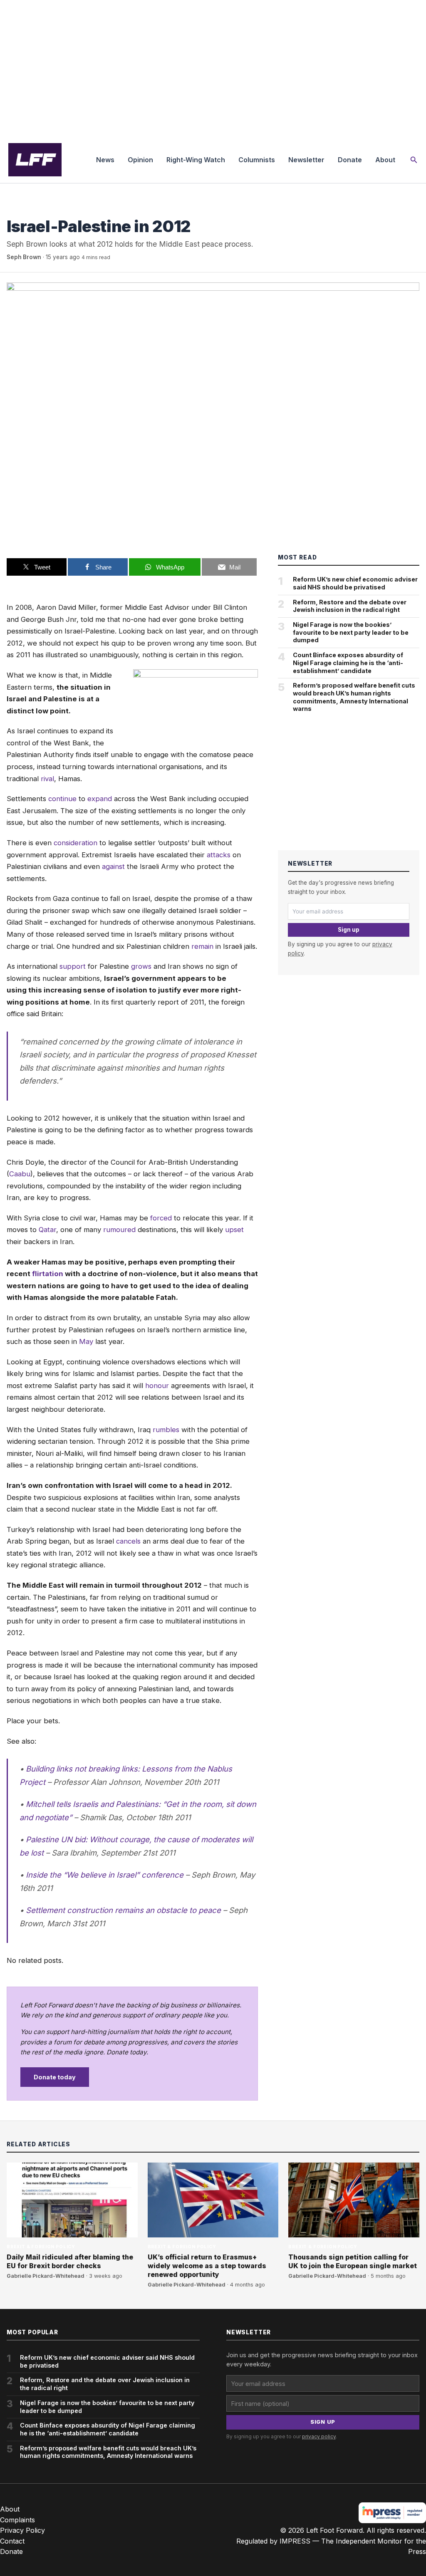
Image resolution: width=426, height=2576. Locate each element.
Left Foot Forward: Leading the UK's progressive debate (35, 160)
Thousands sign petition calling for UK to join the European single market (353, 2261)
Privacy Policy (22, 2530)
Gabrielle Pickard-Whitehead (46, 2276)
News (105, 160)
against (113, 866)
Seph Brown (24, 257)
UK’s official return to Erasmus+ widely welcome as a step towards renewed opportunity (207, 2266)
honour (157, 1386)
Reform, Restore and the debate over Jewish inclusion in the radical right (350, 606)
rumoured (119, 1230)
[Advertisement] (213, 68)
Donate (350, 160)
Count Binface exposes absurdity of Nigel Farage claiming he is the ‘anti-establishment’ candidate (348, 663)
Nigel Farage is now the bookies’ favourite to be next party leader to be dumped (351, 632)
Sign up (349, 930)
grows (141, 966)
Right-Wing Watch (196, 160)
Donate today (55, 2077)
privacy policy (319, 2436)
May (86, 1341)
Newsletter (306, 160)
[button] (414, 160)
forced (161, 1218)
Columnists (257, 160)
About (385, 160)
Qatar (47, 1230)
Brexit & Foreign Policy (41, 209)
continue (62, 799)
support (73, 966)
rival (47, 779)
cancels (128, 1541)
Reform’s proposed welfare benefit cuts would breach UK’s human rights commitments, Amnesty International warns (354, 697)
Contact (12, 2541)
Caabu (20, 1174)
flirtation (48, 1274)
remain (202, 946)
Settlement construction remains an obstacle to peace (123, 1910)
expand (100, 799)
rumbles (166, 1430)
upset (234, 1230)
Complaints (17, 2520)
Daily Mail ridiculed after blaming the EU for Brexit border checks (70, 2261)
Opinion (140, 160)
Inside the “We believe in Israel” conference (105, 1875)
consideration (76, 843)
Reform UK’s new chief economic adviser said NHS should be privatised (355, 583)
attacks (219, 855)
